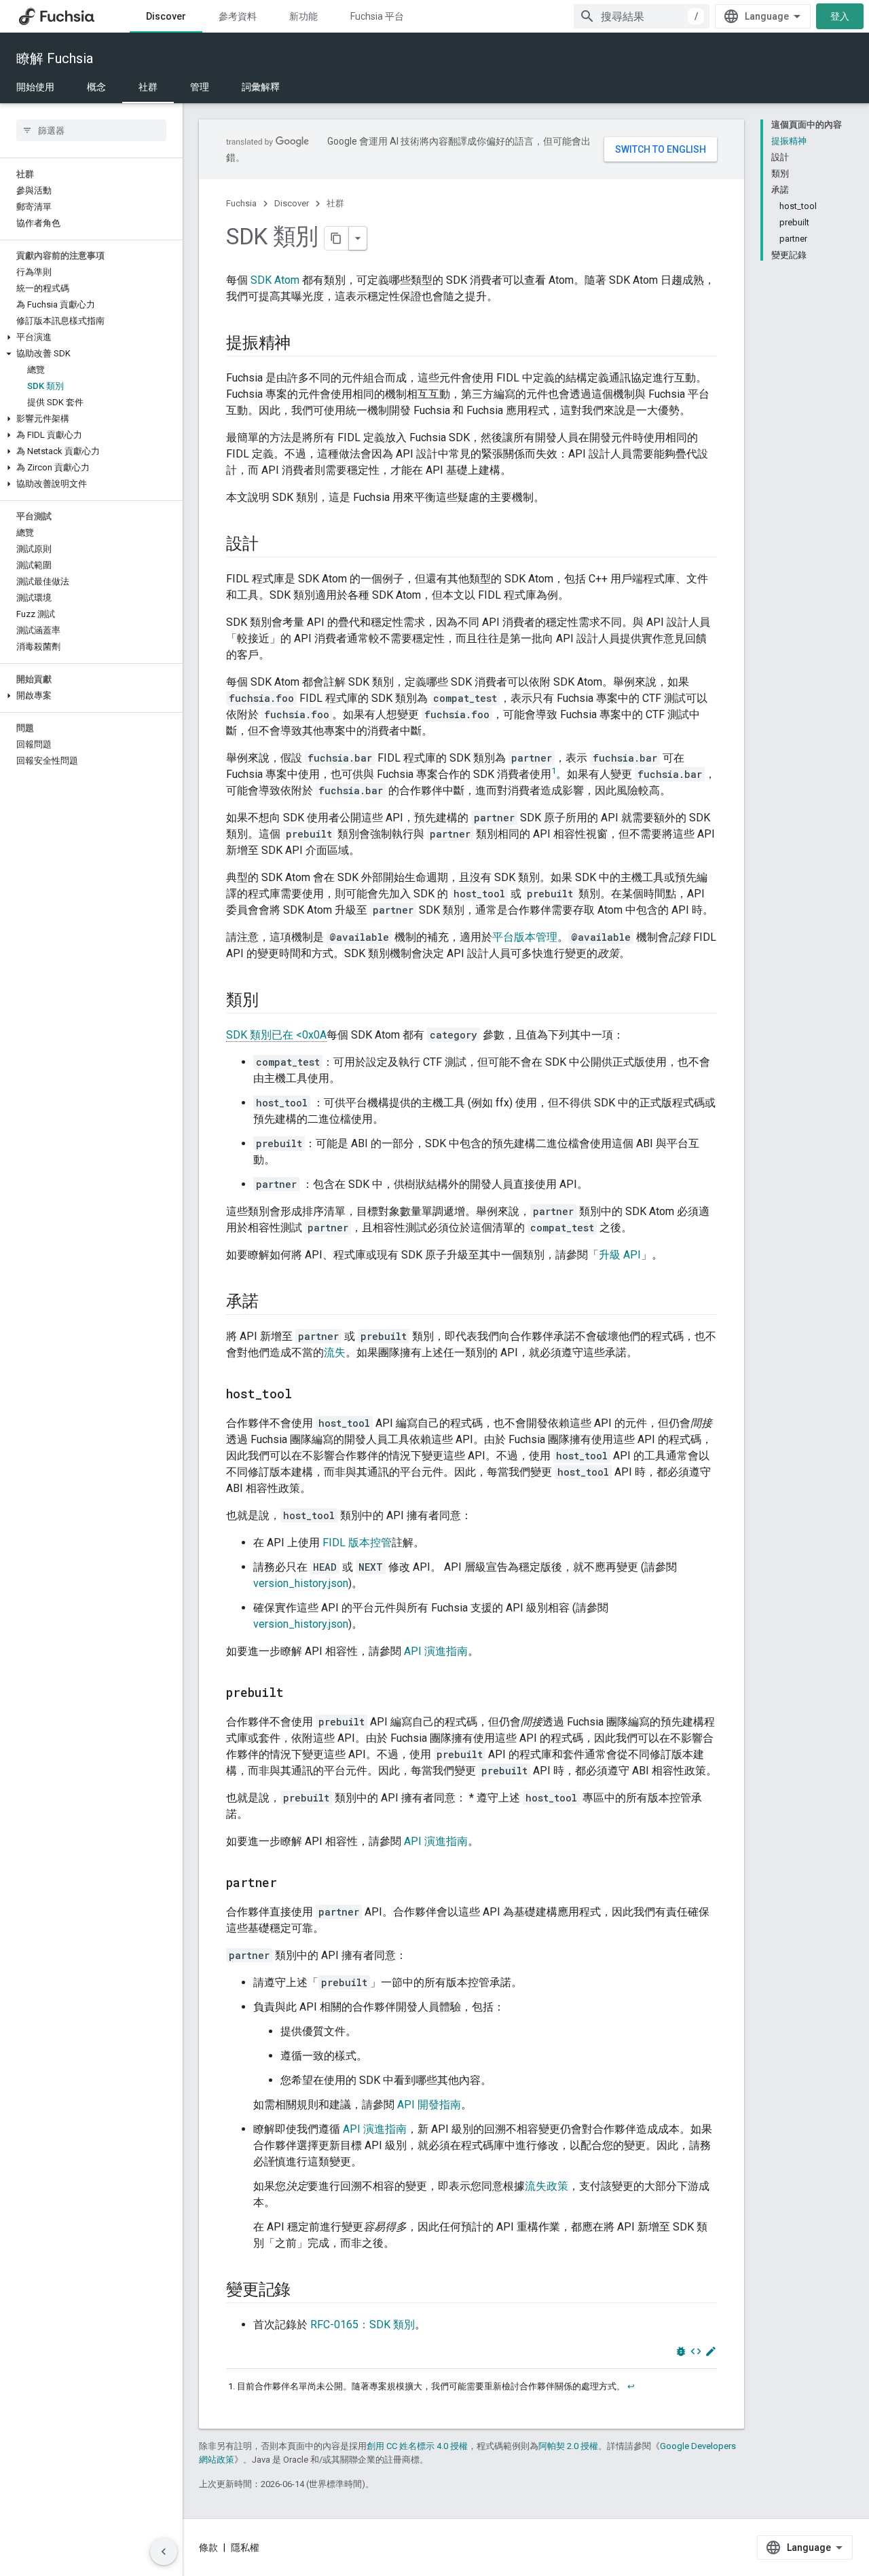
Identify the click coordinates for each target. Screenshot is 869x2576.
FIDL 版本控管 (357, 1543)
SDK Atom (275, 280)
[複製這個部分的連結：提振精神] (304, 344)
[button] (91, 337)
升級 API (620, 1255)
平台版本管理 (525, 937)
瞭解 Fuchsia (55, 58)
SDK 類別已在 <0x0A (276, 1035)
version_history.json (301, 1583)
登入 (840, 16)
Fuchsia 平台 (377, 16)
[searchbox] (91, 130)
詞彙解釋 (261, 87)
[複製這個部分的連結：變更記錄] (304, 2291)
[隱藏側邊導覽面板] (164, 2552)
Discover (166, 16)
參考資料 (238, 16)
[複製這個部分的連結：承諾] (272, 1303)
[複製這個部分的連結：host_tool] (306, 1395)
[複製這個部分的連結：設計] (272, 545)
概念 (96, 87)
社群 (148, 87)
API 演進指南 (436, 1651)
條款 (208, 2547)
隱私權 (245, 2547)
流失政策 (547, 2186)
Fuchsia (241, 203)
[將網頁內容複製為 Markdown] (337, 238)
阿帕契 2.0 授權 (568, 2446)
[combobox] (642, 16)
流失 (335, 1352)
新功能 (303, 16)
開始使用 (35, 87)
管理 (200, 87)
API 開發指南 (429, 2105)
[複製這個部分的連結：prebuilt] (297, 1694)
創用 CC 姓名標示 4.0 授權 (417, 2446)
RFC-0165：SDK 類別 (363, 2325)
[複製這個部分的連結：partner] (291, 1884)
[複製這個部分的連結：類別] (272, 1001)
